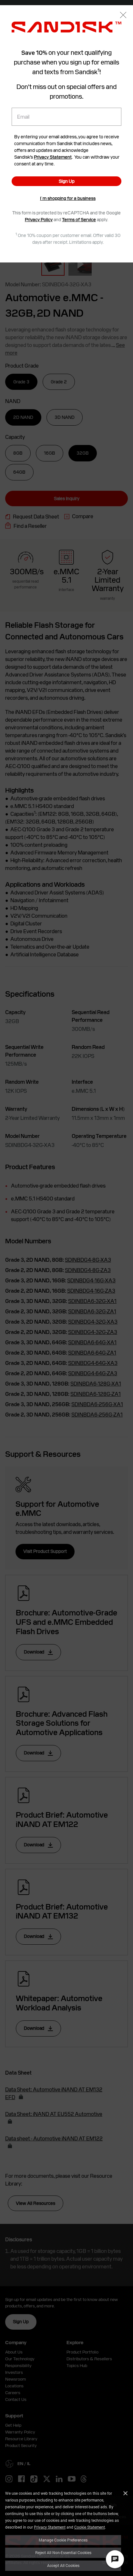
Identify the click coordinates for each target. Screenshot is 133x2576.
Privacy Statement (50, 2527)
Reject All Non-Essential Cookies (63, 2552)
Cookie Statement (90, 2527)
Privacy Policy (39, 220)
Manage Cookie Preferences (63, 2540)
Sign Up (67, 181)
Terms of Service (79, 220)
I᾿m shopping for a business (68, 198)
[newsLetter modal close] (123, 16)
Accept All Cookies (63, 2565)
